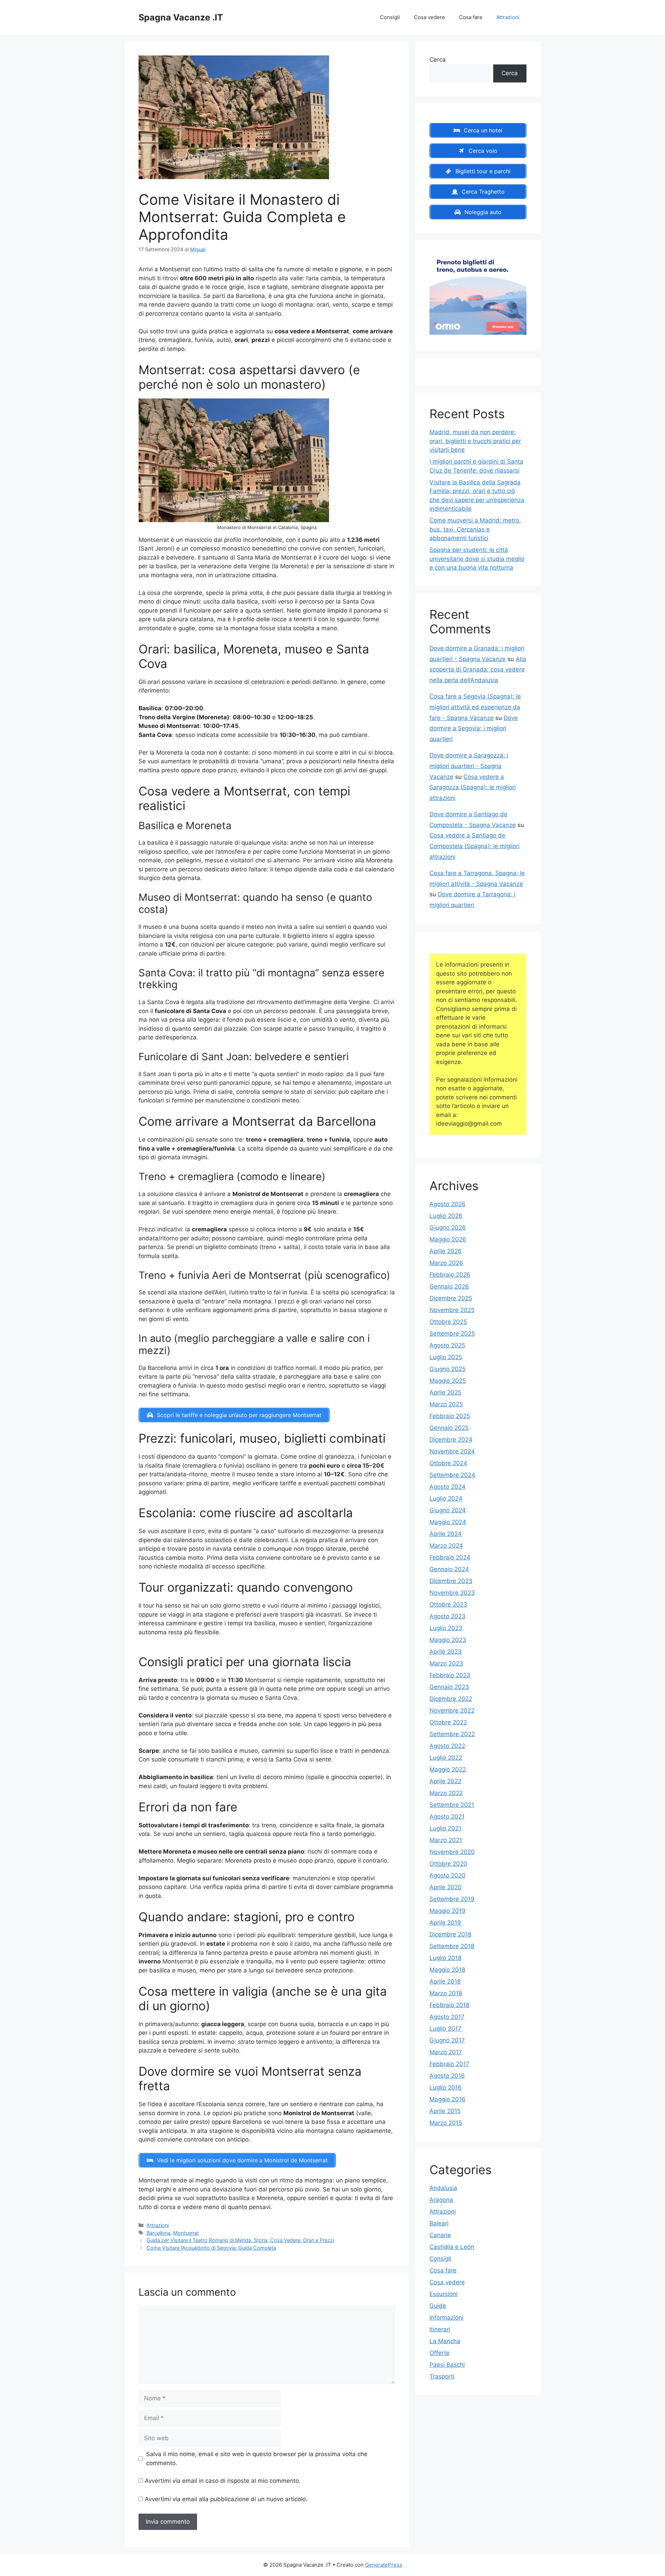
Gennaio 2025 (449, 1428)
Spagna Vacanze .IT (181, 17)
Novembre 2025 (452, 1310)
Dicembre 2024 (451, 1440)
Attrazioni (508, 17)
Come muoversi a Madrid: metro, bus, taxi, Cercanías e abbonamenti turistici (475, 529)
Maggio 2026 (448, 1239)
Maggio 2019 (447, 1911)
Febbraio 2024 (450, 1557)
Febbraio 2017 (449, 2064)
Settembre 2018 (452, 1946)
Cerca (438, 60)
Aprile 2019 (445, 1923)
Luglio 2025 (446, 1357)
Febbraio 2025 (450, 1416)
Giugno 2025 (447, 1369)
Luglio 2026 (446, 1216)
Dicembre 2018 (450, 1934)
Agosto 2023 (447, 1616)
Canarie (440, 2235)
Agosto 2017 (447, 2017)
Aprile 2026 (446, 1251)
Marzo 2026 (446, 1263)
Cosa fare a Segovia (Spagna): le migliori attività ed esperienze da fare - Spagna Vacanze (475, 707)
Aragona (441, 2200)
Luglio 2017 (445, 2029)
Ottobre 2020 (448, 1864)
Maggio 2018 (447, 1970)
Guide (438, 2306)
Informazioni (446, 2318)
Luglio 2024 (446, 1498)
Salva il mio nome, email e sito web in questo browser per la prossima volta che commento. (257, 2459)
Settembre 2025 (452, 1334)
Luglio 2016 (446, 2087)
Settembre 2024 (452, 1475)
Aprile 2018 (445, 1981)
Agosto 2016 (447, 2076)
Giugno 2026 (448, 1228)
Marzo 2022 (446, 1793)
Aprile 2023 (446, 1652)
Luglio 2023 (446, 1628)
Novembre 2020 (452, 1852)
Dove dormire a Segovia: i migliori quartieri (474, 728)
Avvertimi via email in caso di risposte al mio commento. (223, 2481)
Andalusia (443, 2188)
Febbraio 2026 (450, 1275)
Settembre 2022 (452, 1734)
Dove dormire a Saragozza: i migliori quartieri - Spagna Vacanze (469, 766)
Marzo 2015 (446, 2123)
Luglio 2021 (445, 1828)
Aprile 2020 (446, 1887)
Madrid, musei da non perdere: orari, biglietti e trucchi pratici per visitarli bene (475, 441)
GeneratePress (384, 2565)
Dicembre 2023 (451, 1581)
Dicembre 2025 (451, 1298)
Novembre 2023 (452, 1593)
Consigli (390, 17)
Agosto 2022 (447, 1746)
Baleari (439, 2223)
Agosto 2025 (447, 1345)
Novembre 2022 (452, 1711)
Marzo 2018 (446, 1993)
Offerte (440, 2353)
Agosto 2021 (447, 1817)
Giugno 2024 (448, 1510)
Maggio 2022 (448, 1769)
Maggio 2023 (448, 1640)
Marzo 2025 (446, 1404)
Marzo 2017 (446, 2052)
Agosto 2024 (447, 1487)
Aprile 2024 (446, 1534)
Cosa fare (471, 17)
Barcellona (158, 2233)
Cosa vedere (429, 17)
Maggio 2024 (448, 1522)
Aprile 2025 (445, 1392)
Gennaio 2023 (449, 1687)
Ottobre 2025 (448, 1322)
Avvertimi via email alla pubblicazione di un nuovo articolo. (226, 2499)
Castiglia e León (452, 2247)
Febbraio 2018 (449, 2005)
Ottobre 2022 (448, 1722)
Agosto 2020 (447, 1875)
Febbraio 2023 (450, 1675)
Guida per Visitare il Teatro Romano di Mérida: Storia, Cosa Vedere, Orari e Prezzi (240, 2240)
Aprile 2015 (445, 2111)
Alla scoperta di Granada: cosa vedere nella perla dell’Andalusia (478, 670)
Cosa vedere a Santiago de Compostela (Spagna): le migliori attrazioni (475, 846)
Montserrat (186, 2233)
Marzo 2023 (446, 1663)
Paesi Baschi (447, 2365)
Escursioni (444, 2294)
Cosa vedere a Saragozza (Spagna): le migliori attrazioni (473, 787)
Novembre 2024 (452, 1451)
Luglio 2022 (446, 1758)
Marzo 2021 (446, 1840)
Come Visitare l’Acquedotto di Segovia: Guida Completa (211, 2248)
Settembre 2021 (452, 1805)
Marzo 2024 (446, 1546)
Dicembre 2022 (451, 1699)
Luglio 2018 (445, 1958)
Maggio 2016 (447, 2099)
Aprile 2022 (445, 1781)
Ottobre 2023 (448, 1604)
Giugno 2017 (447, 2040)
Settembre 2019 (452, 1899)
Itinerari (440, 2329)
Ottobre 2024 (448, 1463)
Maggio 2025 (448, 1381)
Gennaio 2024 (449, 1569)
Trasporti (442, 2376)
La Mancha (445, 2341)
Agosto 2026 (447, 1204)
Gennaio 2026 (449, 1286)
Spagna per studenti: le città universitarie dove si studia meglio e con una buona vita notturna (477, 559)
